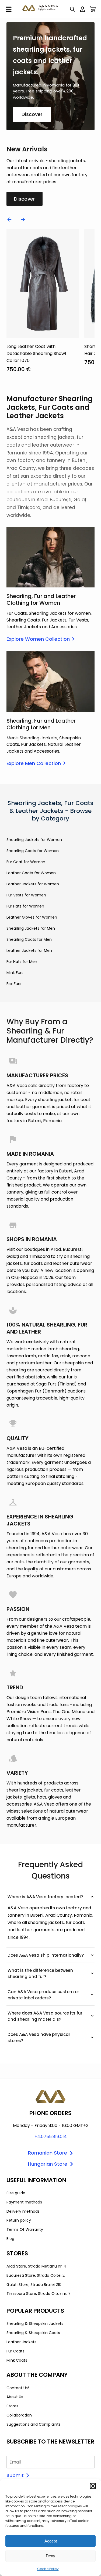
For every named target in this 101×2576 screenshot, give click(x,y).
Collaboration (19, 2415)
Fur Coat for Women (26, 862)
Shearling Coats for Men (29, 939)
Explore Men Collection (34, 763)
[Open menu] (9, 9)
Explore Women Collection (38, 639)
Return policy (19, 2220)
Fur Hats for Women (25, 906)
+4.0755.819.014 (51, 2137)
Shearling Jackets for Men (31, 928)
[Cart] (93, 9)
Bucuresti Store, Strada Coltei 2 (36, 2275)
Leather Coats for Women (31, 873)
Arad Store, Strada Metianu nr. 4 (36, 2266)
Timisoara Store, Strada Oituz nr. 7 (39, 2294)
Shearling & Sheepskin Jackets (35, 2324)
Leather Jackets (21, 2342)
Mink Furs (15, 973)
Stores (12, 2406)
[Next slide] (23, 220)
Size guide (16, 2193)
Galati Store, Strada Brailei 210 (34, 2285)
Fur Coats (15, 2351)
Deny (50, 2556)
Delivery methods (23, 2211)
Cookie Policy (48, 2569)
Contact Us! (18, 2388)
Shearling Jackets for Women (34, 840)
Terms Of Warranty (25, 2229)
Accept (51, 2541)
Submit (15, 2475)
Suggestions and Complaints (34, 2424)
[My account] (82, 9)
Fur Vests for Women (26, 895)
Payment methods (24, 2202)
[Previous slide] (9, 220)
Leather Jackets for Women (33, 884)
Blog (10, 2239)
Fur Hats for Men (22, 962)
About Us (15, 2397)
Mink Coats (17, 2360)
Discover (32, 114)
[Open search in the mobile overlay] (72, 9)
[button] (93, 2486)
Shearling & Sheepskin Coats (33, 2333)
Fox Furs (14, 984)
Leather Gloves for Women (32, 917)
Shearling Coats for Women (33, 851)
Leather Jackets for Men (29, 950)
